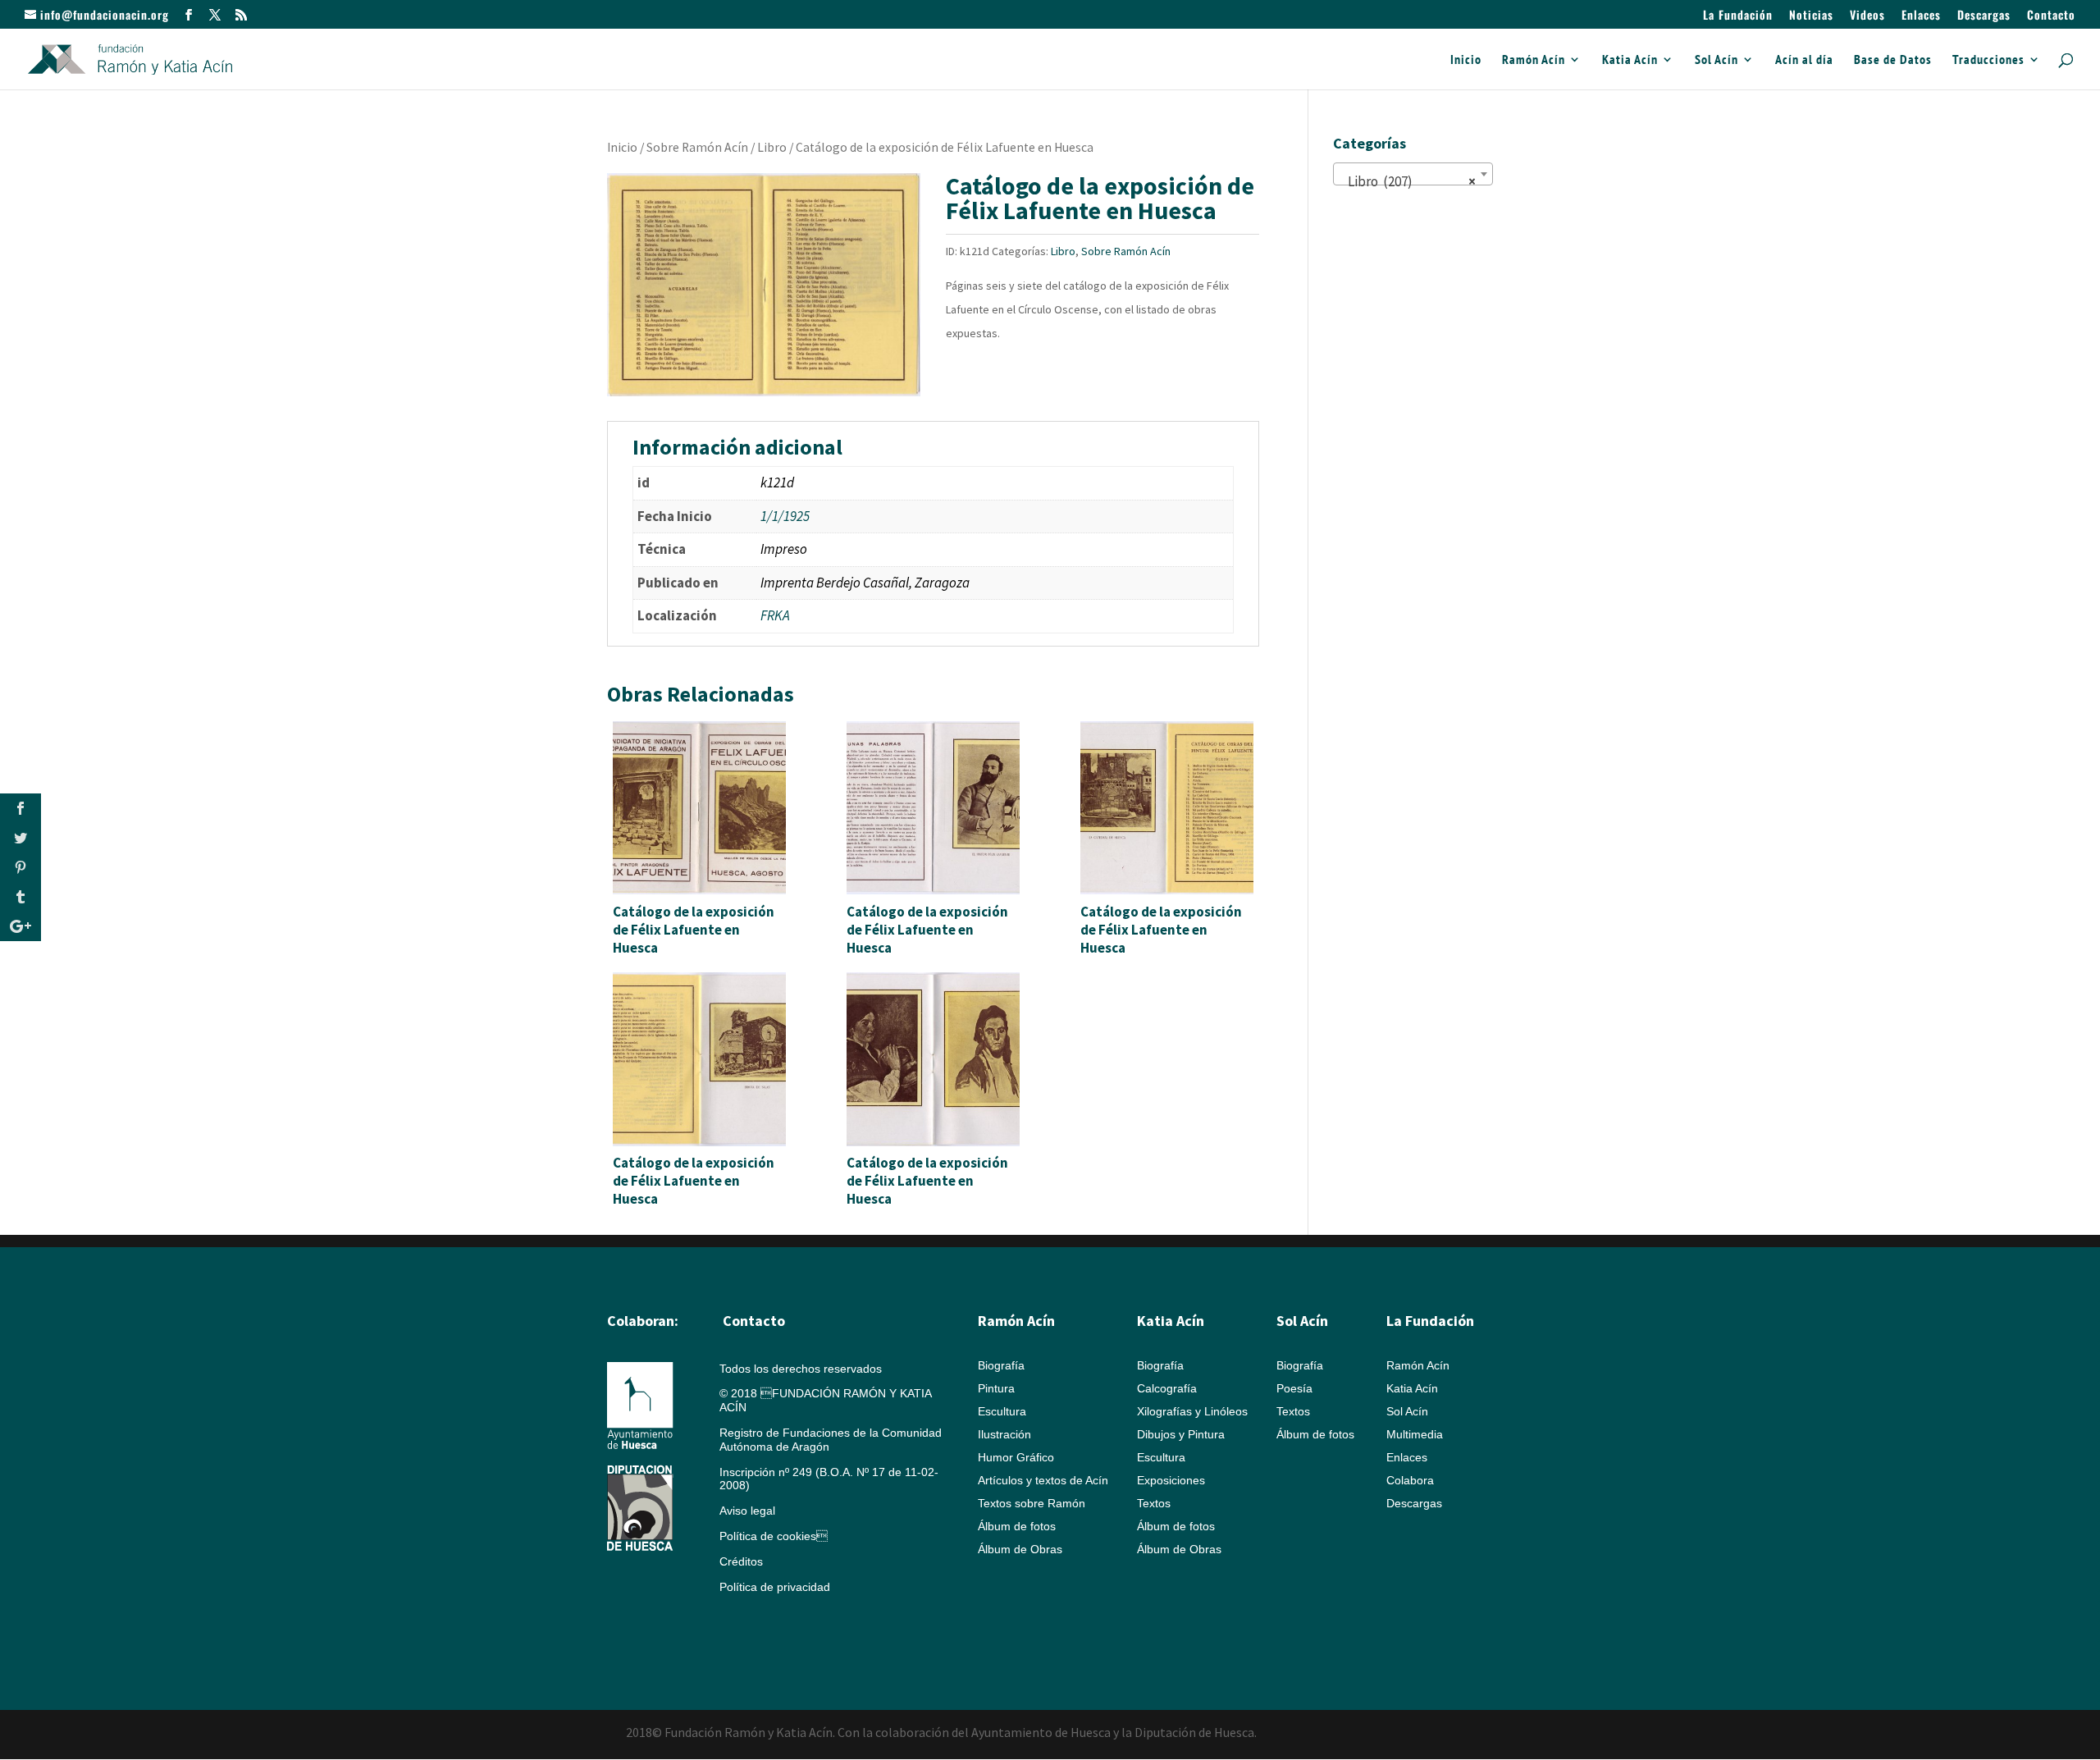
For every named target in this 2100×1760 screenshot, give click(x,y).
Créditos (741, 1561)
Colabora (1410, 1480)
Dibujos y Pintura (1181, 1434)
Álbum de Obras (1020, 1549)
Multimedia (1415, 1434)
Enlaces (1921, 16)
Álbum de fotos (1017, 1526)
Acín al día (1804, 60)
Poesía (1294, 1388)
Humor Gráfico (1016, 1457)
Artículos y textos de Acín (1043, 1480)
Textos (1154, 1503)
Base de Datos (1893, 60)
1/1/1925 (785, 516)
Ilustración (1004, 1434)
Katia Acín (1630, 60)
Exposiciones (1171, 1480)
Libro (772, 147)
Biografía (1001, 1365)
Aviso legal (747, 1511)
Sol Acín (1717, 60)
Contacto (2051, 16)
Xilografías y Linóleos (1192, 1411)
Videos (1867, 16)
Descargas (1984, 16)
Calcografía (1167, 1388)
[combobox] (1413, 174)
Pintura (996, 1388)
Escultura (1002, 1411)
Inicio (1466, 60)
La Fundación (1738, 16)
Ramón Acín (1534, 60)
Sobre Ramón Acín (697, 147)
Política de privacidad (775, 1587)
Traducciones (1988, 60)
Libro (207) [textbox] (1408, 181)
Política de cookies (774, 1536)
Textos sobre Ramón (1032, 1503)
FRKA (775, 615)
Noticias (1811, 16)
